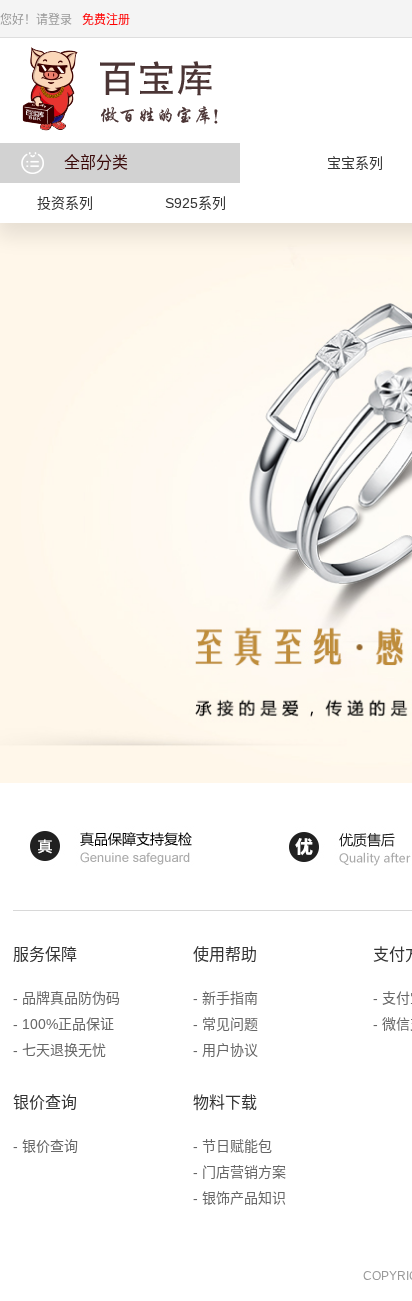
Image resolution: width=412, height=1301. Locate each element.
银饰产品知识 (244, 1198)
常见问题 (230, 1024)
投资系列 (65, 203)
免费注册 (106, 20)
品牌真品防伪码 (71, 998)
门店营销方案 (244, 1172)
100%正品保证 (68, 1024)
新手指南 (230, 998)
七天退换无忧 (64, 1050)
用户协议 (230, 1050)
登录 (60, 20)
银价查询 (50, 1146)
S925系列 (195, 203)
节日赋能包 (237, 1146)
